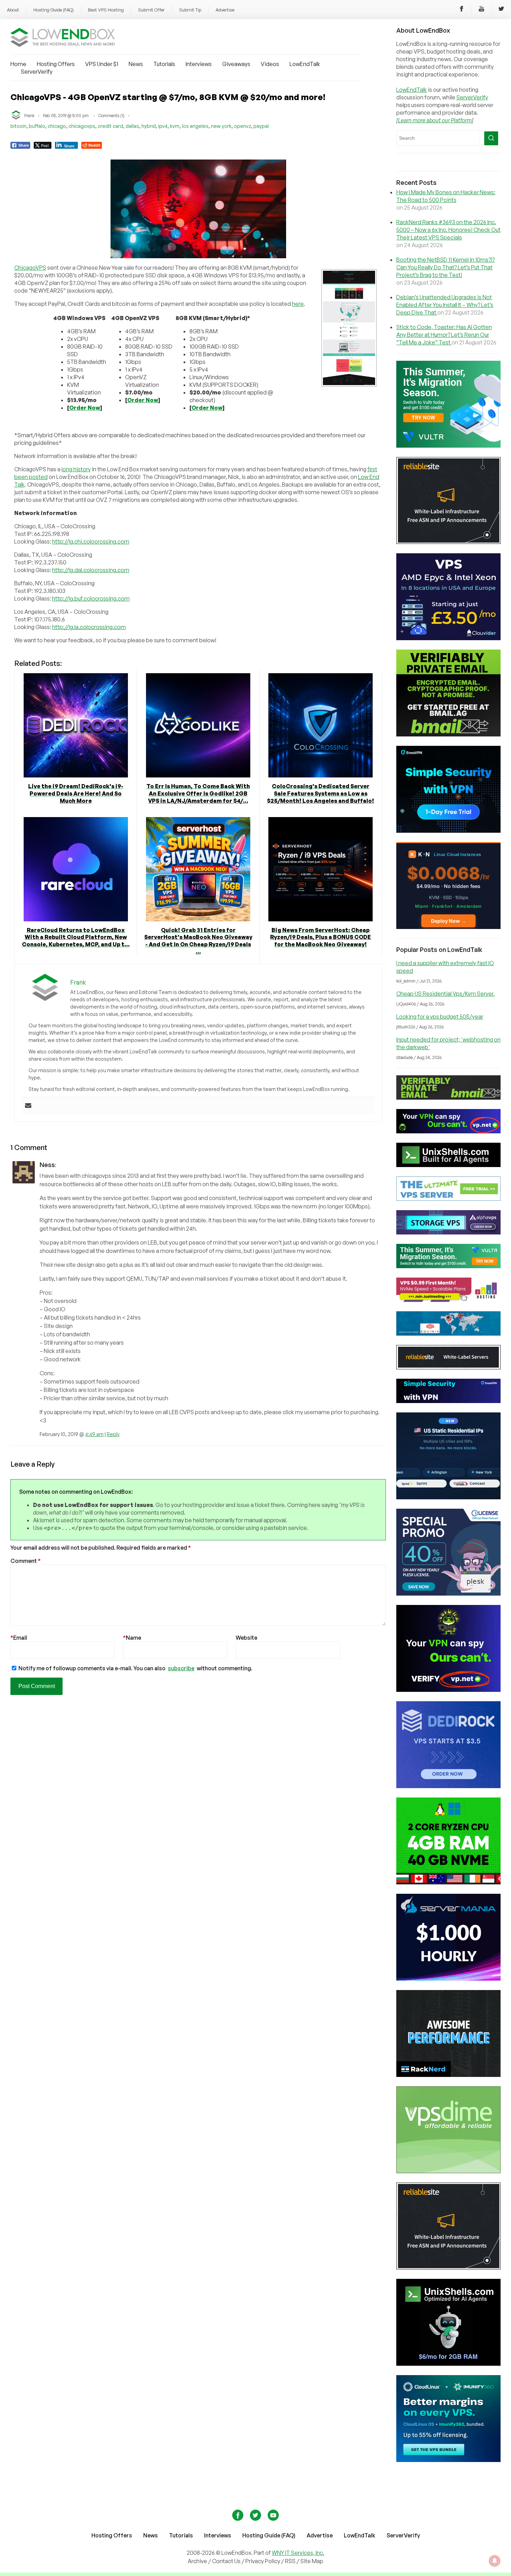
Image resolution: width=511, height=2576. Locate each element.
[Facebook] (462, 10)
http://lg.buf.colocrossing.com (91, 598)
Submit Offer (151, 10)
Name (132, 1638)
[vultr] (448, 446)
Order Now (85, 408)
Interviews (199, 64)
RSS (291, 2561)
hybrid (149, 126)
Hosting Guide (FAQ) (54, 10)
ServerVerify (37, 72)
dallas (132, 126)
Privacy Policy (263, 2561)
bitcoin (18, 126)
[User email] (28, 1106)
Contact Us (227, 2561)
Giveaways (236, 64)
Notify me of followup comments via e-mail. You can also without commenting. (135, 1668)
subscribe (181, 1668)
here (298, 304)
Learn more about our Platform (435, 120)
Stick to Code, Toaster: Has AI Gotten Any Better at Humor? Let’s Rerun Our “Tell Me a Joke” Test (444, 335)
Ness (47, 1165)
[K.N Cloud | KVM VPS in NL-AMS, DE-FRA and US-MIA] (448, 927)
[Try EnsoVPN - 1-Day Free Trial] (448, 831)
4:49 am (94, 1434)
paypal (261, 126)
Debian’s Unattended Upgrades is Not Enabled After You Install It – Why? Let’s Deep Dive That (445, 305)
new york (221, 126)
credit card (110, 126)
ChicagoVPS (30, 268)
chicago (57, 126)
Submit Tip (190, 10)
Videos (270, 64)
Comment (26, 1561)
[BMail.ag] (448, 734)
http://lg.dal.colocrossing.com (91, 570)
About (13, 10)
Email (19, 1638)
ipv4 (163, 126)
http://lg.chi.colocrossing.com (91, 541)
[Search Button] (491, 138)
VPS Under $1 (102, 64)
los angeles (195, 126)
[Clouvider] (448, 638)
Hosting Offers (56, 64)
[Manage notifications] (495, 2561)
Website (246, 1638)
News (136, 64)
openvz (242, 126)
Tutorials (164, 64)
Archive (197, 2561)
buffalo (37, 126)
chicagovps (82, 126)
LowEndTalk (305, 64)
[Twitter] (501, 10)
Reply (113, 1434)
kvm (175, 126)
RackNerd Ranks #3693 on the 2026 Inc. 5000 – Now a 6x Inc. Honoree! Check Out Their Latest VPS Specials (448, 230)
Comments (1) (111, 116)
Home (18, 64)
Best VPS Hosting (106, 10)
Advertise (225, 10)
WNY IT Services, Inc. (298, 2553)
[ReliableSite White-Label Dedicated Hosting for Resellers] (448, 542)
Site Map (312, 2561)
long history (76, 469)
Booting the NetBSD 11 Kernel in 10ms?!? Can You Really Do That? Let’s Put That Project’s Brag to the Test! (445, 267)
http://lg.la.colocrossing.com (89, 627)
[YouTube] (481, 10)
